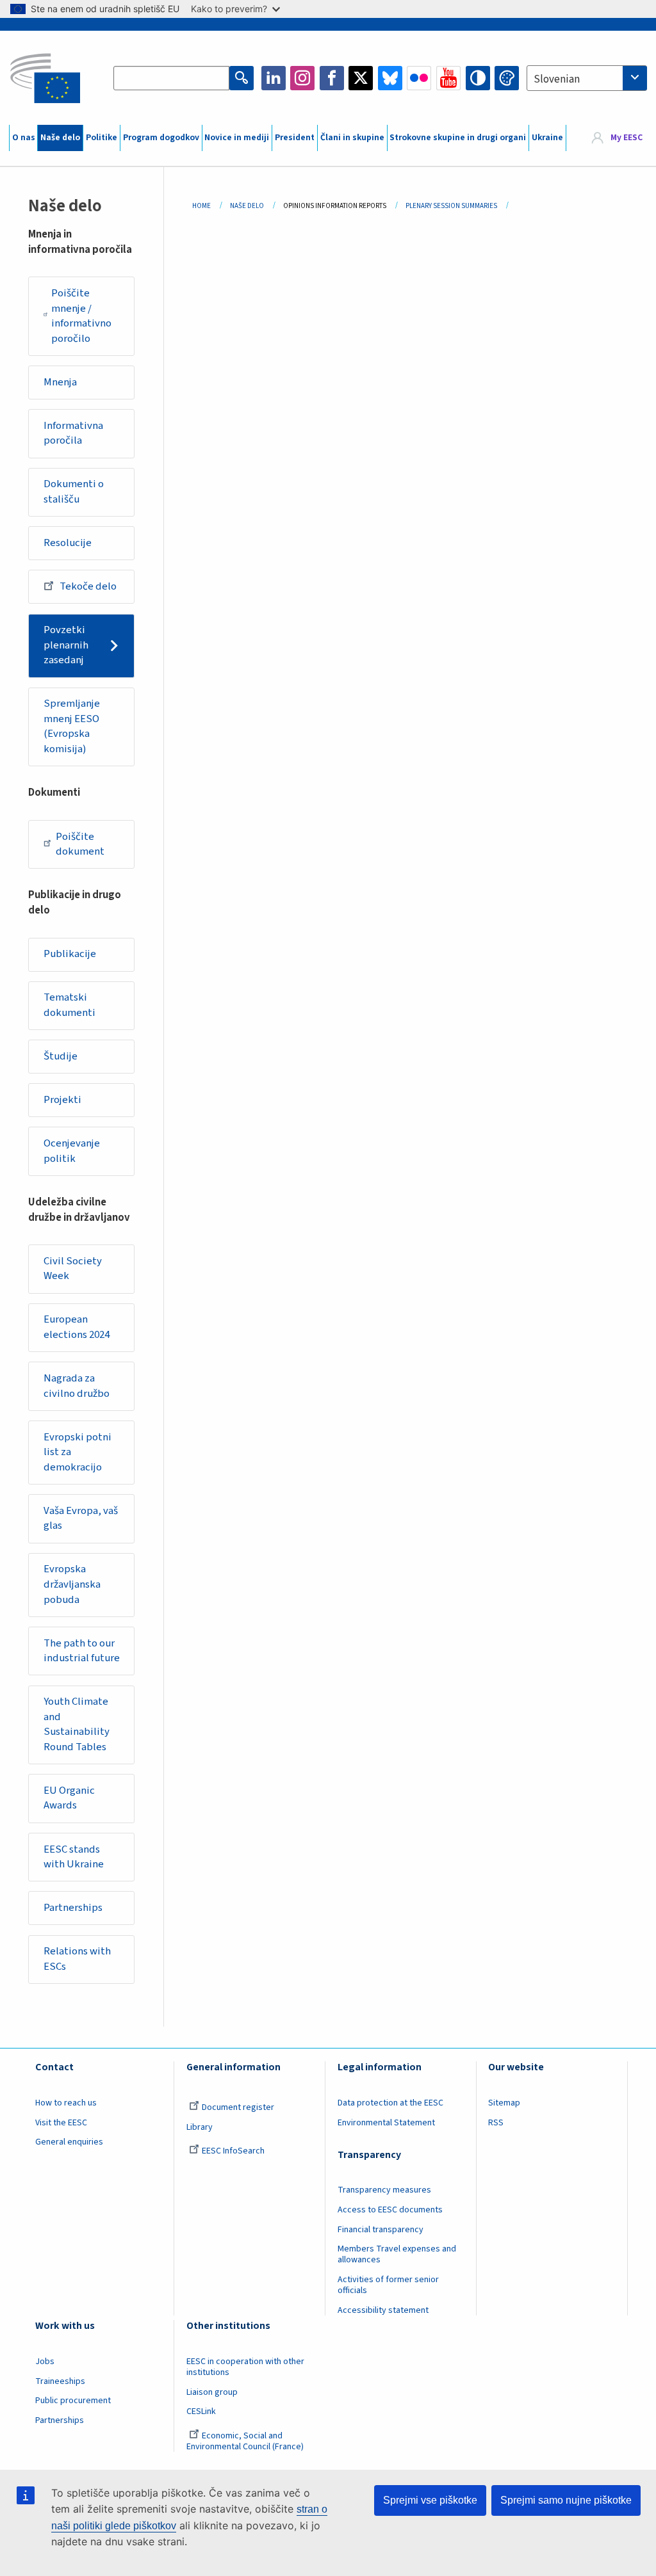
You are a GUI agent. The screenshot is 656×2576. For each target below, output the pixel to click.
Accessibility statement (383, 2310)
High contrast (478, 78)
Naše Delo (247, 206)
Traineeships (60, 2381)
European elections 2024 (77, 1327)
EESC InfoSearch (233, 2151)
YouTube (448, 78)
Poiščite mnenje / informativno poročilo (81, 316)
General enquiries (69, 2142)
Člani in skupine (352, 138)
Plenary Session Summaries (451, 206)
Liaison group (212, 2392)
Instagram (302, 78)
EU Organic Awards (69, 1798)
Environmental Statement (386, 2123)
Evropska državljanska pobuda (72, 1584)
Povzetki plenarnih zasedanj (66, 645)
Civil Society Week (73, 1269)
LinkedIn (274, 78)
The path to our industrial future (82, 1651)
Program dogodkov (161, 138)
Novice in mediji (237, 138)
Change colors (507, 78)
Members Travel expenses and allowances (397, 2254)
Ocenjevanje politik (72, 1151)
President (295, 138)
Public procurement (73, 2401)
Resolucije (68, 543)
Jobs (45, 2362)
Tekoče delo (88, 586)
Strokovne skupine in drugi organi (458, 138)
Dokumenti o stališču (74, 492)
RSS (496, 2123)
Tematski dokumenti (70, 1005)
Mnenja (60, 382)
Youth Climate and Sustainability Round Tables (77, 1724)
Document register (238, 2107)
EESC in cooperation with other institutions (245, 2367)
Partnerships (73, 1908)
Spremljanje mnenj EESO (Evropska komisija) (72, 726)
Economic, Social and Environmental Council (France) (246, 2441)
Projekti (62, 1100)
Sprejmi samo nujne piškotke (566, 2500)
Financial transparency (381, 2230)
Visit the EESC (61, 2123)
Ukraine (547, 138)
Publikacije (70, 954)
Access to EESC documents (390, 2210)
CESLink (201, 2411)
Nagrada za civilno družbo (77, 1386)
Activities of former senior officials (388, 2285)
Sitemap (504, 2103)
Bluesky (390, 78)
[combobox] (587, 78)
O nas (24, 138)
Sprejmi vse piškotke (430, 2500)
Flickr (419, 78)
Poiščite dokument (80, 844)
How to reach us (66, 2103)
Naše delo (60, 138)
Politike (102, 138)
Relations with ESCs (77, 1959)
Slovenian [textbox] (557, 79)
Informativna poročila (73, 433)
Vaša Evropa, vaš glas (81, 1518)
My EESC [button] (627, 138)
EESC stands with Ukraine (74, 1857)
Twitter (361, 78)
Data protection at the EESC (390, 2103)
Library (200, 2127)
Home (201, 206)
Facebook (332, 78)
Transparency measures (384, 2190)
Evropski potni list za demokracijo (78, 1452)
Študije (61, 1056)
